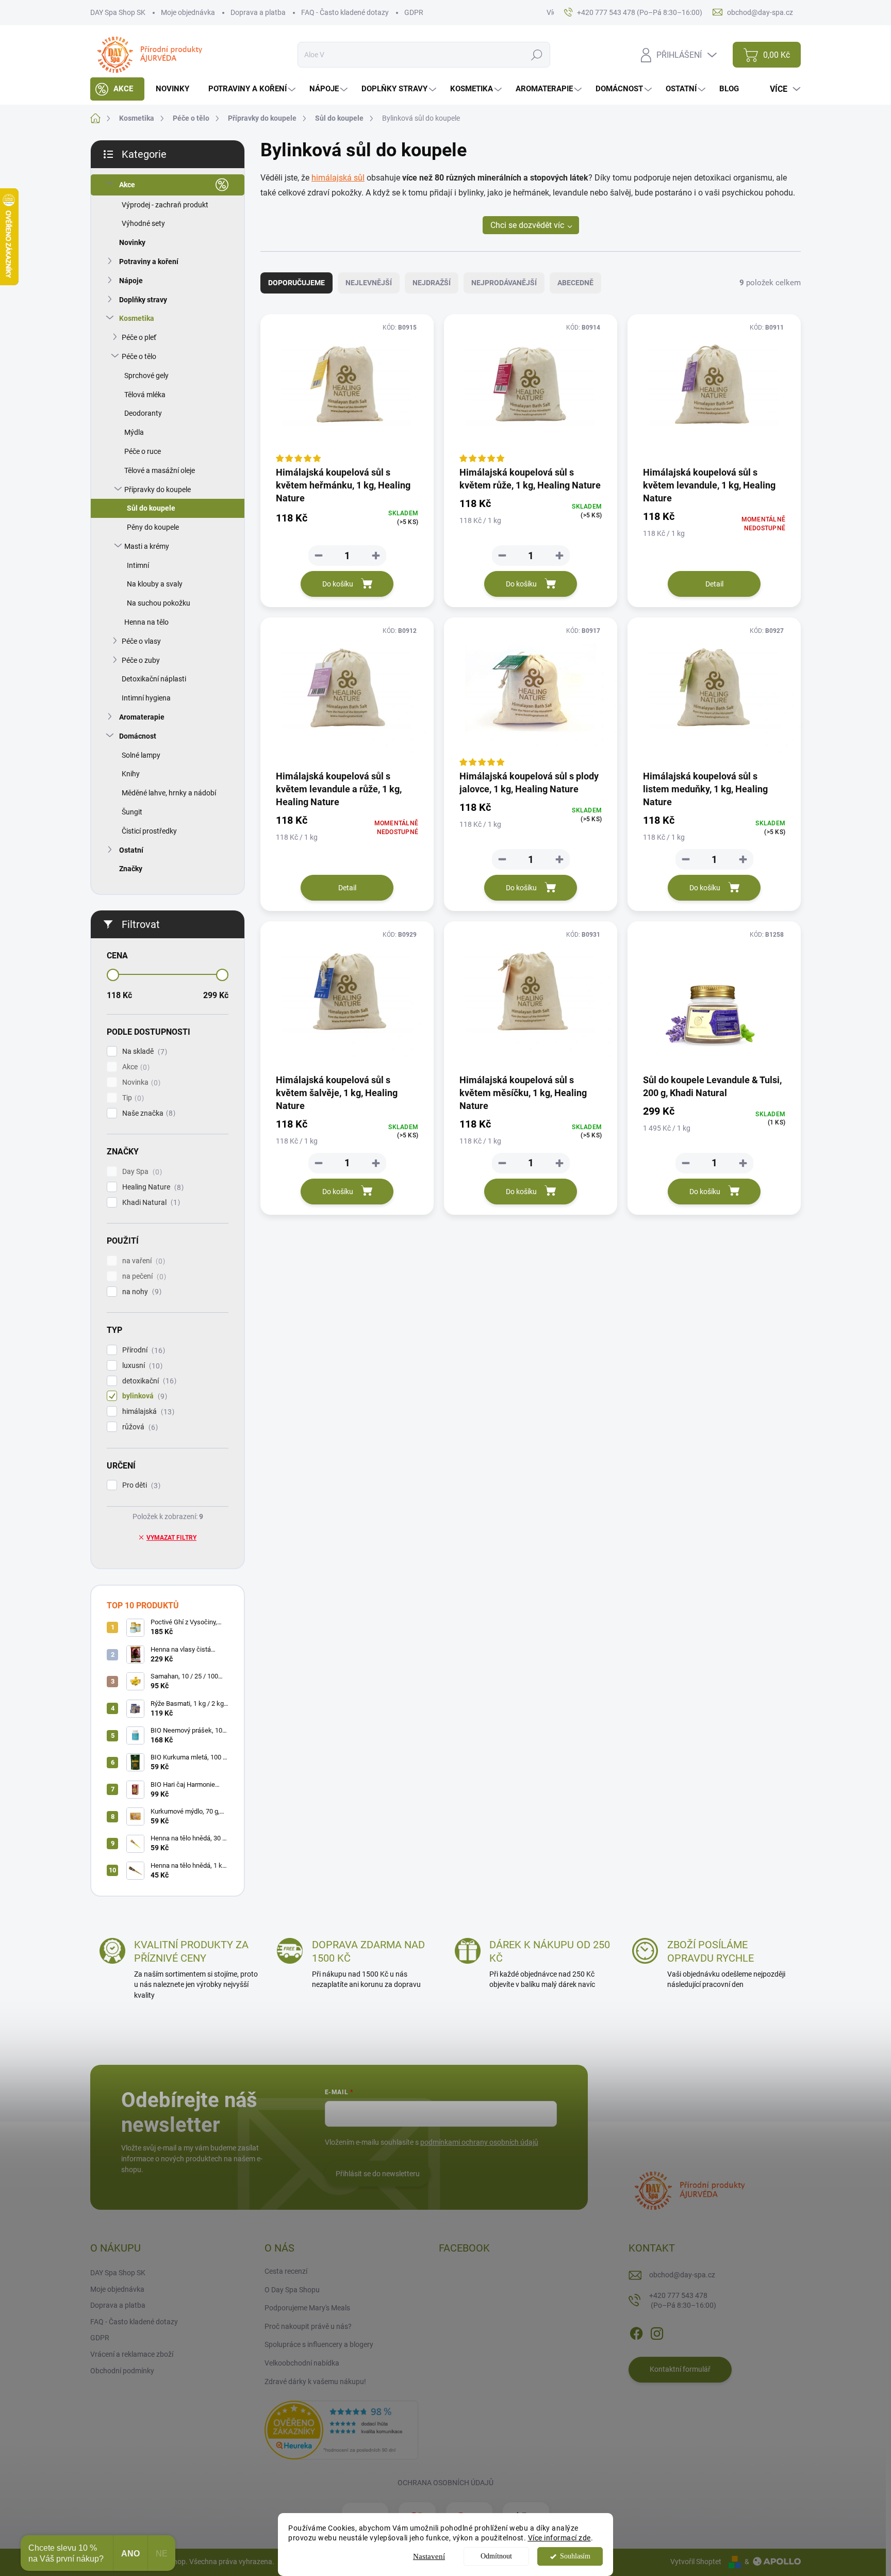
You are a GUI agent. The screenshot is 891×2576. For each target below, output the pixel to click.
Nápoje (131, 281)
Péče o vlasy (141, 641)
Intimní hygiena (146, 698)
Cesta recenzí (286, 2271)
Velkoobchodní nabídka (302, 2363)
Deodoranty (143, 413)
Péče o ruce (143, 451)
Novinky (132, 242)
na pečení (143, 1276)
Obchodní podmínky (122, 2371)
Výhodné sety (143, 223)
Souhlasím (575, 2556)
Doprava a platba (258, 12)
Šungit (132, 812)
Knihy (131, 774)
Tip (132, 1098)
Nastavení (429, 2556)
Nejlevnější (369, 283)
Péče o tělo (139, 356)
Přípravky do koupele (158, 490)
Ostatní (131, 850)
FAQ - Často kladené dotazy (345, 12)
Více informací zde (559, 2538)
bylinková (143, 1396)
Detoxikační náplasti (154, 679)
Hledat (537, 55)
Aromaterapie (142, 717)
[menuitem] (117, 89)
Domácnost (138, 736)
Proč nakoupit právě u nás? (308, 2326)
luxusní (141, 1366)
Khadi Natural (150, 1203)
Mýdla (134, 432)
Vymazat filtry (171, 1538)
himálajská (147, 1412)
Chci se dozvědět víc (527, 225)
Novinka (140, 1082)
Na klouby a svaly (155, 584)
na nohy (141, 1292)
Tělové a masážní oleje (160, 470)
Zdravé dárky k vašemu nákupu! (315, 2382)
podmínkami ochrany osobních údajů (479, 2142)
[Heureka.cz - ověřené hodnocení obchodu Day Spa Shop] (341, 2430)
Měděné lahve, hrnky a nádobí (169, 793)
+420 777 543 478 (683, 2301)
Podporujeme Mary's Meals (307, 2308)
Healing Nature (152, 1187)
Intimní (138, 565)
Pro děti (140, 1485)
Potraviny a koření (149, 262)
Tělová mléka (145, 395)
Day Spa (141, 1172)
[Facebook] (636, 2332)
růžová (139, 1427)
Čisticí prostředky (149, 831)
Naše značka (147, 1113)
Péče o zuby (141, 660)
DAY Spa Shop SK (118, 12)
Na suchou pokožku (159, 603)
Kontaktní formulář (680, 2369)
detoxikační (148, 1381)
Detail (714, 584)
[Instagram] (657, 2332)
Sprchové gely (146, 376)
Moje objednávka (188, 12)
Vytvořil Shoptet (696, 2562)
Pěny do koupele (153, 527)
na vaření (142, 1261)
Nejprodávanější (504, 283)
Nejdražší (432, 283)
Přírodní (142, 1350)
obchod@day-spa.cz (682, 2275)
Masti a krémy (147, 546)
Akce (127, 185)
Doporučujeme (296, 283)
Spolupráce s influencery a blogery (319, 2344)
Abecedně (575, 283)
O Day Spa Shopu (292, 2290)
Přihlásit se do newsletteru (378, 2174)
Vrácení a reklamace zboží (132, 2354)
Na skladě (143, 1051)
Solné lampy (141, 755)
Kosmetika (137, 318)
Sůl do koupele (151, 508)
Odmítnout (496, 2556)
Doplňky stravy (143, 300)
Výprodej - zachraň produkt (165, 205)
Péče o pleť (139, 337)
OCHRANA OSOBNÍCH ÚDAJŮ (445, 2483)
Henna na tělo (146, 622)
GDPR (414, 12)
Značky (131, 869)
